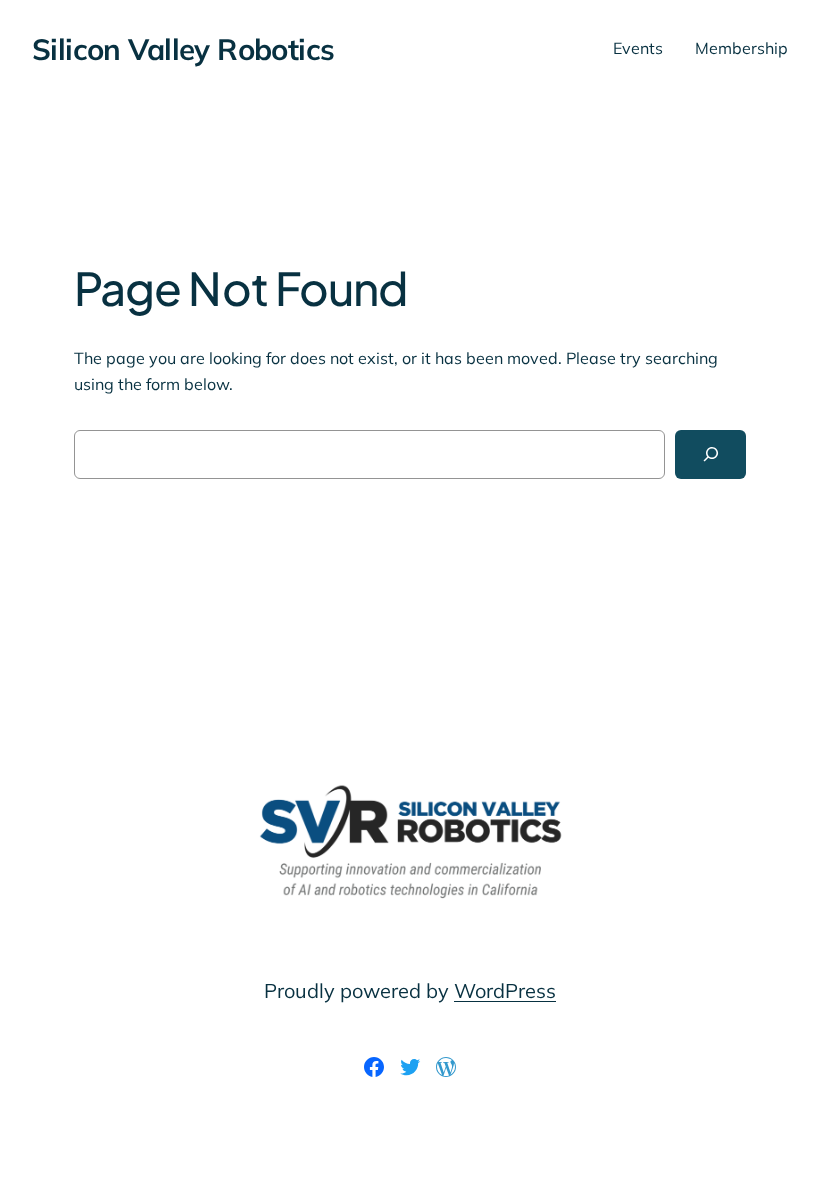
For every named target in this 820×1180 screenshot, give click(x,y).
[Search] (710, 454)
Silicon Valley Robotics (183, 48)
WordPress (505, 990)
